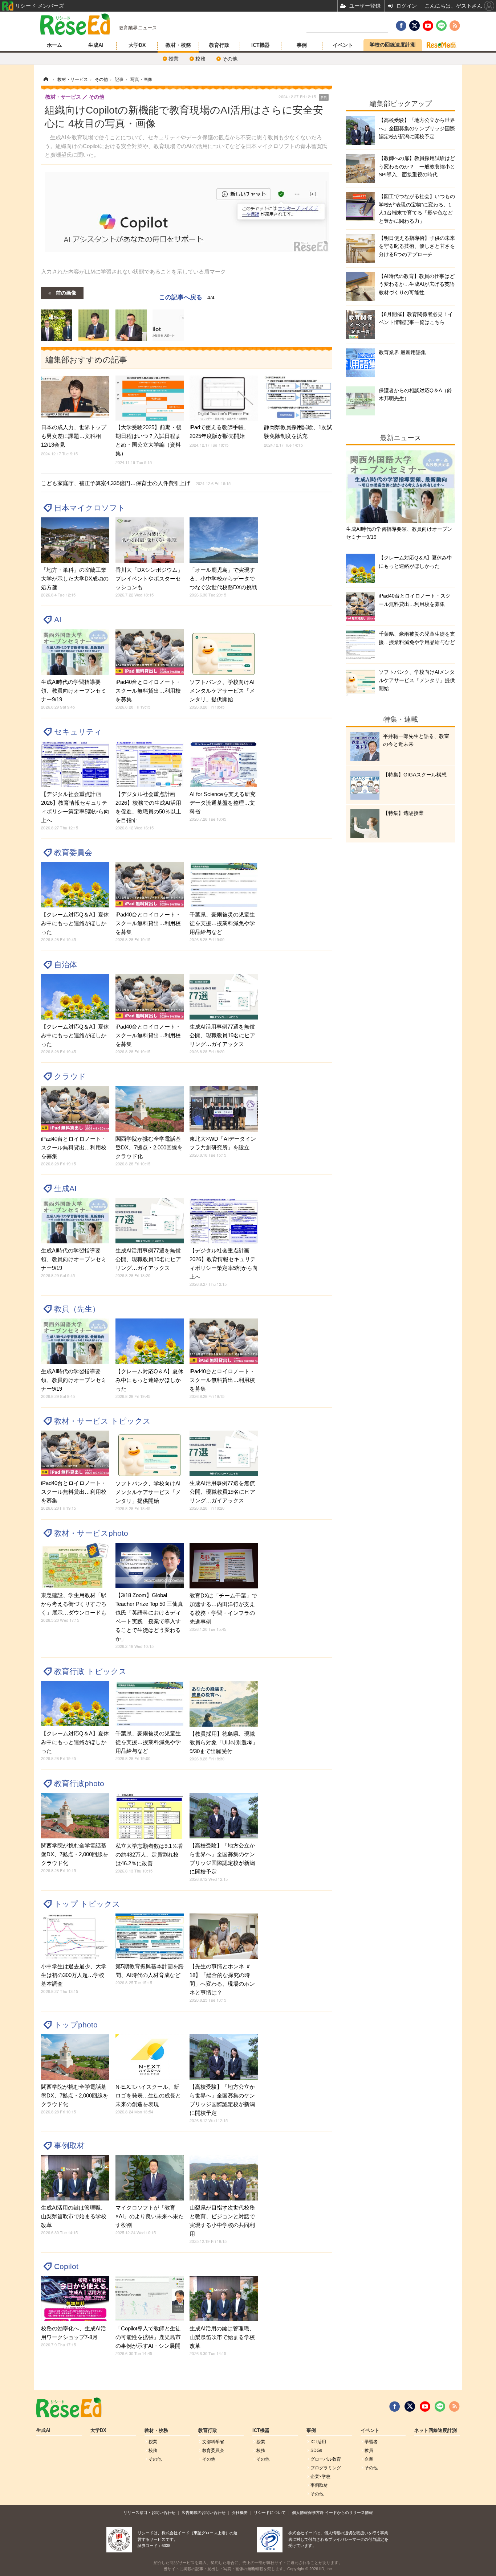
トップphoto (76, 2025)
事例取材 (69, 2146)
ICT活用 (318, 2442)
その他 (230, 59)
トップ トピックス (87, 1904)
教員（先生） (77, 1309)
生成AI (96, 45)
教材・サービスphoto (91, 1533)
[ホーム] (46, 79)
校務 (200, 59)
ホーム (54, 45)
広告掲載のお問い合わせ (204, 2513)
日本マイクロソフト (90, 508)
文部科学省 (213, 2442)
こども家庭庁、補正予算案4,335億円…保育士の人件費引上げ (136, 483)
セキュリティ (78, 732)
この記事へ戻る (187, 297)
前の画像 (66, 292)
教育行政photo (79, 1783)
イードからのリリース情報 (349, 2513)
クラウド (70, 1076)
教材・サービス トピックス (102, 1421)
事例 (302, 45)
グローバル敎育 (326, 2459)
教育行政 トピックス (90, 1671)
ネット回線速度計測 (436, 2431)
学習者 (371, 2442)
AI (58, 620)
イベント (343, 45)
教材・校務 (178, 45)
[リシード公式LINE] (440, 2407)
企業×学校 (320, 2477)
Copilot (66, 2266)
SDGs (316, 2450)
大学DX (137, 45)
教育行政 (219, 45)
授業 (174, 59)
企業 (369, 2459)
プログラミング (326, 2468)
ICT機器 (261, 45)
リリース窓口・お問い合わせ (149, 2513)
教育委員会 (73, 852)
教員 (369, 2450)
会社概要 (240, 2513)
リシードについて (270, 2513)
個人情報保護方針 (308, 2513)
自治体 (66, 965)
